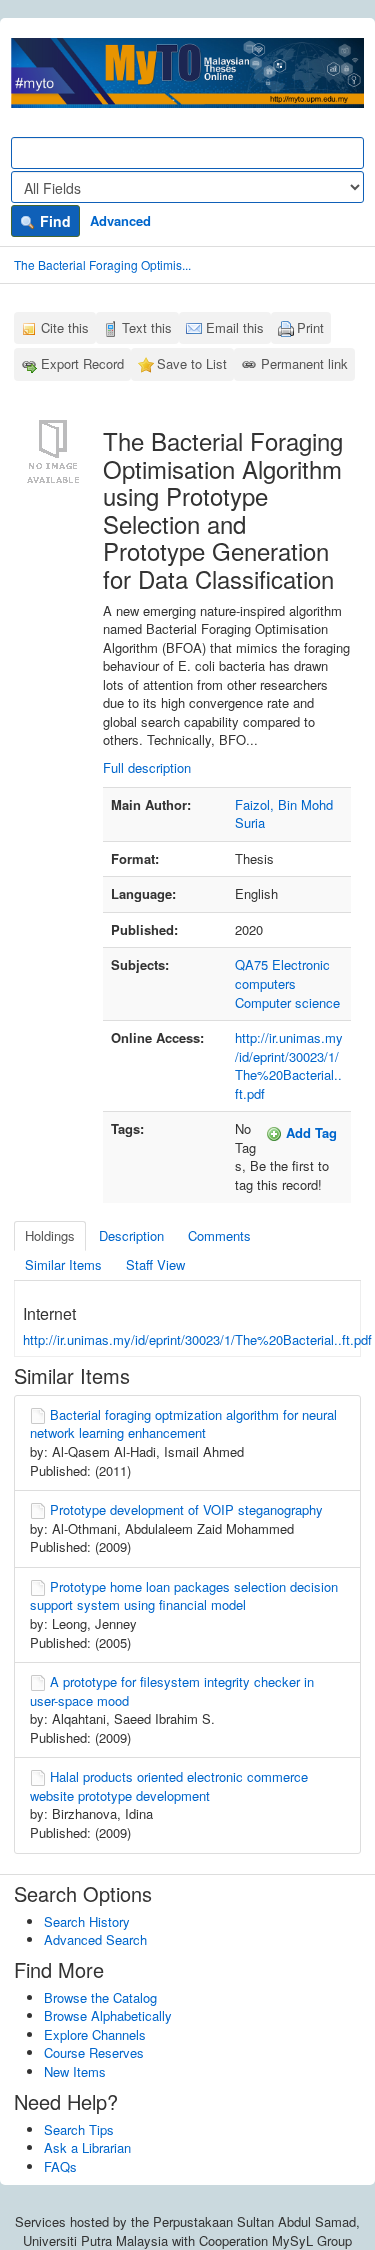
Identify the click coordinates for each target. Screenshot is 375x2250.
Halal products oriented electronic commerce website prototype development (169, 1786)
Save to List (192, 363)
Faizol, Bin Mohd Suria (284, 814)
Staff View (155, 1264)
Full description (147, 767)
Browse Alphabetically (108, 2015)
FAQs (60, 2166)
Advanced (120, 220)
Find (53, 221)
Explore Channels (95, 2034)
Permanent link (304, 363)
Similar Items (63, 1264)
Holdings (50, 1235)
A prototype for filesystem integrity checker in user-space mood (172, 1691)
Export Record (82, 363)
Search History (87, 1921)
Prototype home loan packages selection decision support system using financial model (184, 1596)
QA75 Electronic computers (282, 974)
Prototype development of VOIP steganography (186, 1509)
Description (131, 1235)
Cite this (65, 327)
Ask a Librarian (87, 2147)
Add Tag (309, 1132)
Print (310, 327)
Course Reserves (94, 2052)
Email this (235, 327)
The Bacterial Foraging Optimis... (102, 264)
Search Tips (79, 2129)
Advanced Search (95, 1939)
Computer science (287, 1002)
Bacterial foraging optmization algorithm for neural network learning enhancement (183, 1424)
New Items (75, 2071)
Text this (147, 327)
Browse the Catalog (100, 1997)
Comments (219, 1235)
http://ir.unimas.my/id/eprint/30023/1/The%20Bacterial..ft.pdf (289, 1065)
